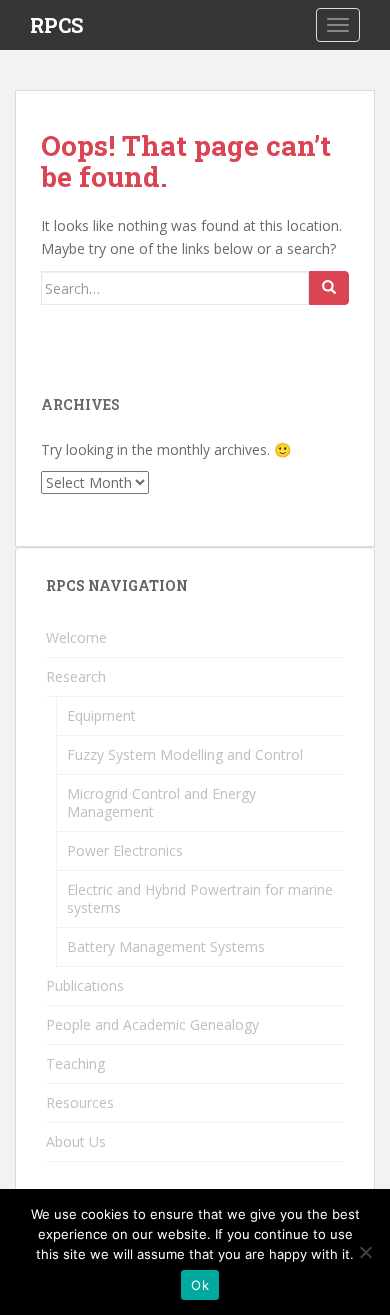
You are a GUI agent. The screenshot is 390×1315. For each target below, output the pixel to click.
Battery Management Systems (166, 946)
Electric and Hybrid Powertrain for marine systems (200, 898)
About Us (76, 1141)
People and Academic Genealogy (152, 1024)
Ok (200, 1285)
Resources (80, 1102)
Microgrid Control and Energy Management (161, 802)
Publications (85, 985)
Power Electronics (125, 850)
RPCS (56, 25)
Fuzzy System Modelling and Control (185, 754)
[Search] (329, 288)
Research (76, 676)
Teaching (75, 1063)
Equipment (101, 715)
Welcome (76, 637)
